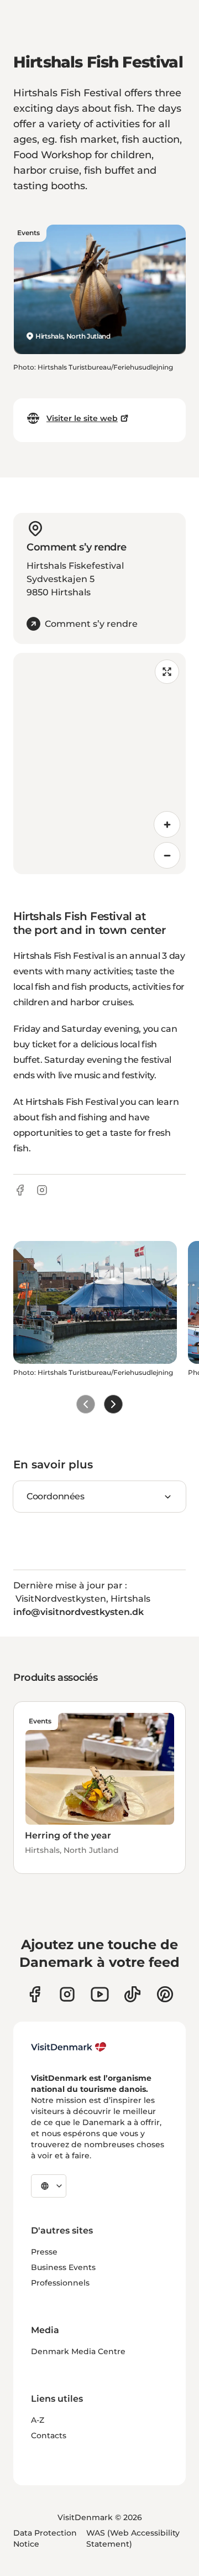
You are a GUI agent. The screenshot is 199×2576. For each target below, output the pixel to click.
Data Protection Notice (45, 2538)
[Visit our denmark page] (35, 1994)
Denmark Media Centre (78, 2351)
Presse (44, 2252)
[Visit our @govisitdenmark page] (132, 1994)
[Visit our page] (67, 1994)
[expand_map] (167, 672)
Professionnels (60, 2283)
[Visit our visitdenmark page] (100, 1994)
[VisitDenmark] (69, 2047)
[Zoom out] (167, 855)
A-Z (38, 2420)
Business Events (63, 2267)
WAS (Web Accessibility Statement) (133, 2538)
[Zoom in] (167, 824)
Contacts (49, 2435)
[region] (99, 764)
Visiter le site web (82, 418)
